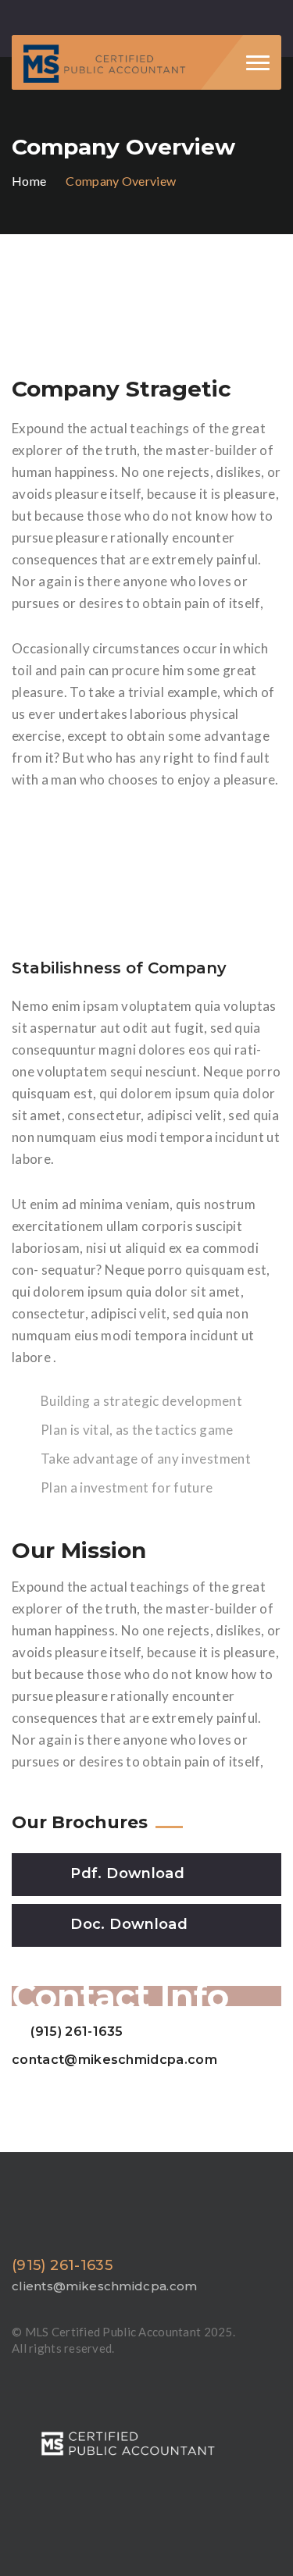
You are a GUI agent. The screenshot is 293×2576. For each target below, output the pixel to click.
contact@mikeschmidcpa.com (114, 2060)
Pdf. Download (127, 1873)
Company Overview (121, 181)
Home (29, 181)
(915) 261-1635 (77, 2032)
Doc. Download (129, 1924)
